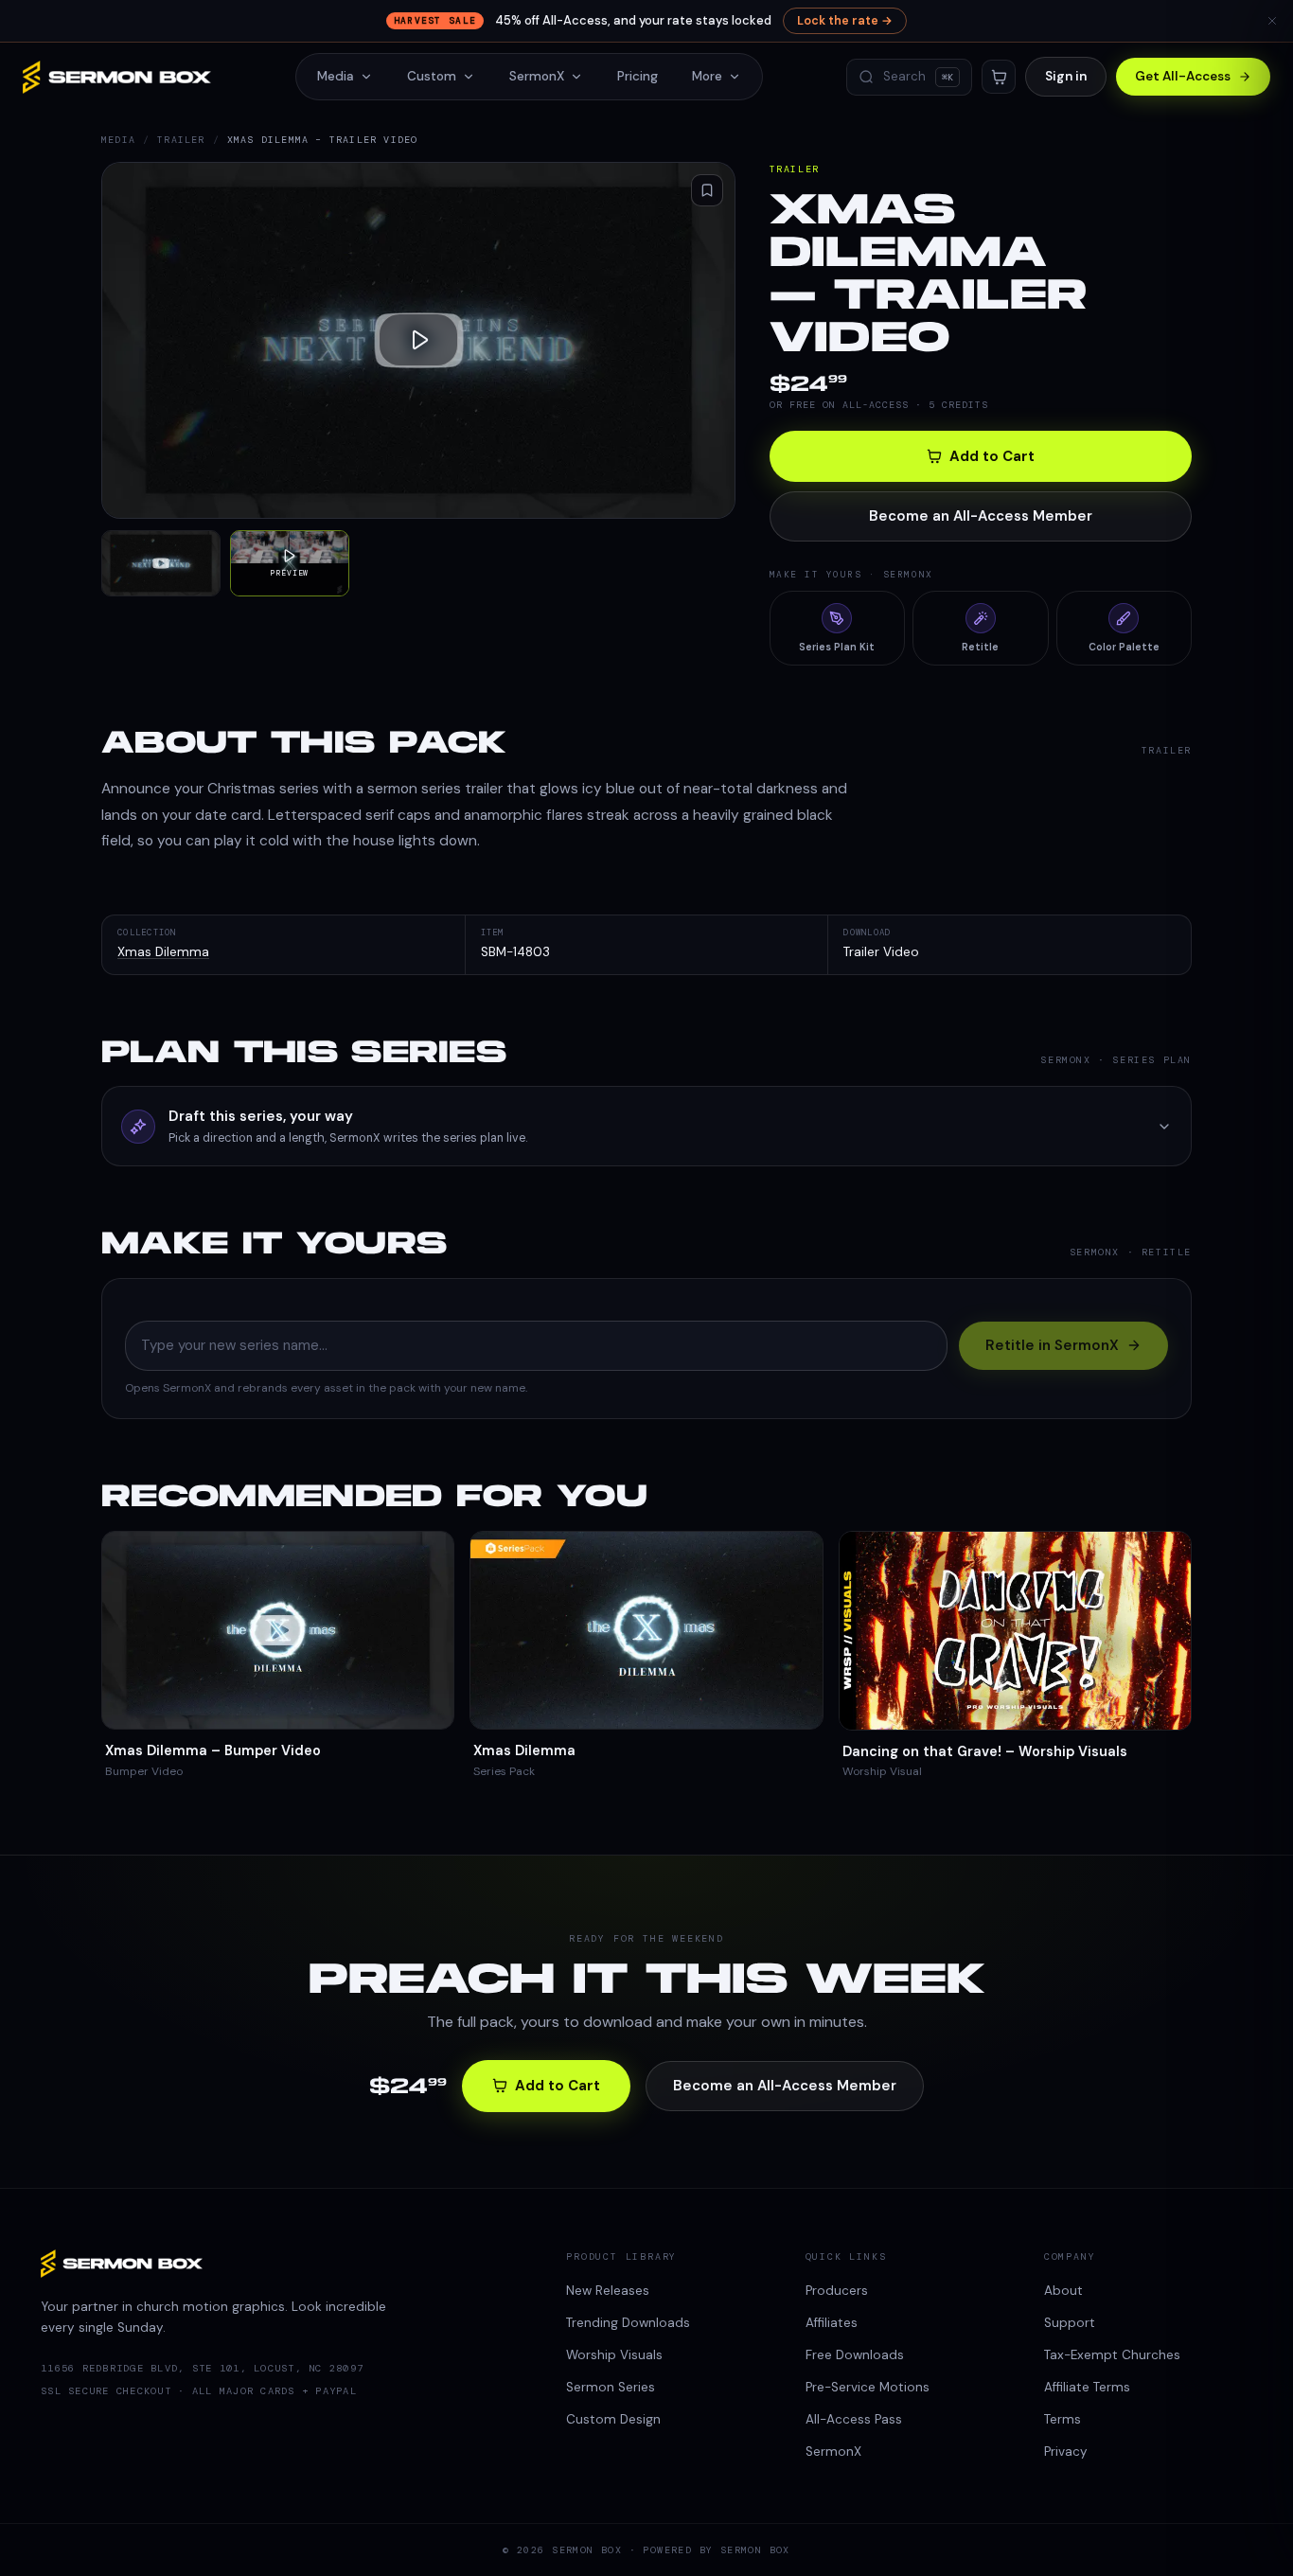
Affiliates (832, 2323)
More (707, 76)
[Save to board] (707, 190)
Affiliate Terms (1087, 2387)
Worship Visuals (614, 2355)
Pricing (638, 76)
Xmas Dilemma (163, 952)
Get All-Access (1183, 76)
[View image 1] (161, 564)
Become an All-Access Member (981, 516)
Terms (1063, 2419)
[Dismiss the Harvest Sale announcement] (1272, 21)
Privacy (1066, 2452)
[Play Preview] (418, 340)
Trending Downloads (628, 2323)
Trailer (181, 140)
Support (1070, 2323)
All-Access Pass (854, 2419)
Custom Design (613, 2419)
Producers (837, 2291)
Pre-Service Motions (868, 2387)
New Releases (608, 2291)
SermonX (537, 76)
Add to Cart (992, 456)
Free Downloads (855, 2355)
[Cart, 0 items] (999, 77)
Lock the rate (845, 21)
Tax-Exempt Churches (1112, 2355)
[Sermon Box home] (117, 77)
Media (336, 76)
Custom (432, 76)
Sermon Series (611, 2387)
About (1063, 2291)
